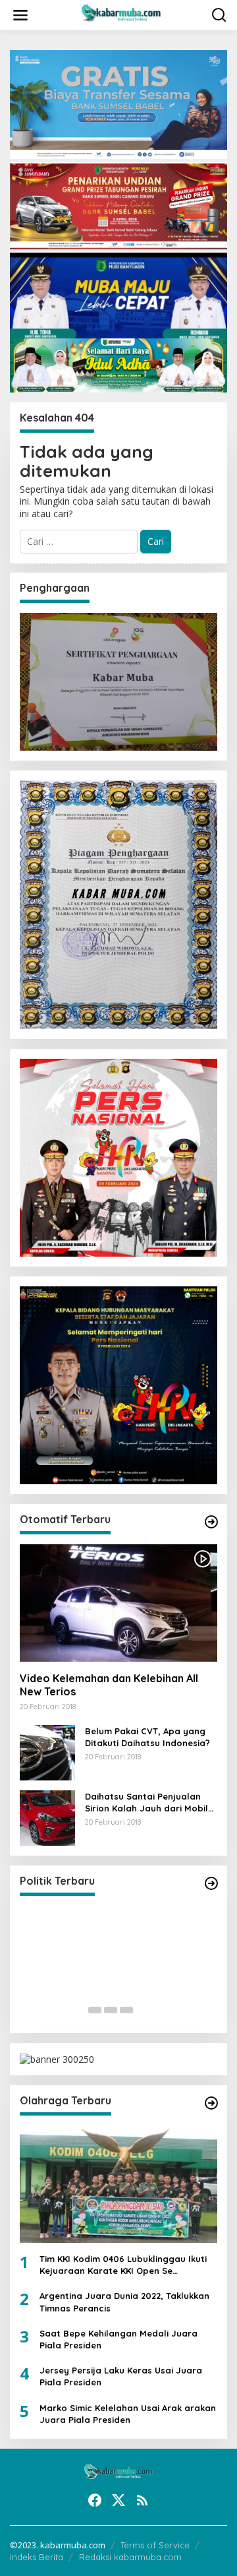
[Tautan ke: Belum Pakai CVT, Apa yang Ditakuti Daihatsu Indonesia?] (47, 1751)
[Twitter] (118, 2500)
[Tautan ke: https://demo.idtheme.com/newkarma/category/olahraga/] (211, 2103)
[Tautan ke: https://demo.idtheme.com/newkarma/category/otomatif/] (211, 1522)
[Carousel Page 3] (126, 2010)
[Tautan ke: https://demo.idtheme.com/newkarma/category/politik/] (211, 1883)
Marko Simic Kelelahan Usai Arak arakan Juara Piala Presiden (128, 2414)
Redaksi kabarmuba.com (130, 2557)
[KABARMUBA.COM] (121, 14)
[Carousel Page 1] (95, 2010)
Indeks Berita (37, 2557)
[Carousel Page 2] (111, 2010)
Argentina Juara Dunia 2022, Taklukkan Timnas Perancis (124, 2302)
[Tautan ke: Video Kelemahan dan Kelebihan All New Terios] (118, 1603)
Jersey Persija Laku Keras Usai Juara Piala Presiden (121, 2376)
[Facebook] (95, 2500)
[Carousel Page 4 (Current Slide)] (142, 2010)
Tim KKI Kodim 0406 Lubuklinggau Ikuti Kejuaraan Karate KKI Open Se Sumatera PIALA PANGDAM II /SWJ (123, 2265)
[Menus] (20, 15)
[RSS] (142, 2500)
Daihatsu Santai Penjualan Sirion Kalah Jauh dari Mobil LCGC (146, 1803)
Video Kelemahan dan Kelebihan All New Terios (109, 1685)
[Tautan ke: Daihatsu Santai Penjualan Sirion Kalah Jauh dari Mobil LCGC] (47, 1816)
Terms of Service (155, 2545)
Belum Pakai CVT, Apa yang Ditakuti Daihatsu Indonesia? (147, 1737)
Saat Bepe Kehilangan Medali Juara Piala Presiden (118, 2339)
